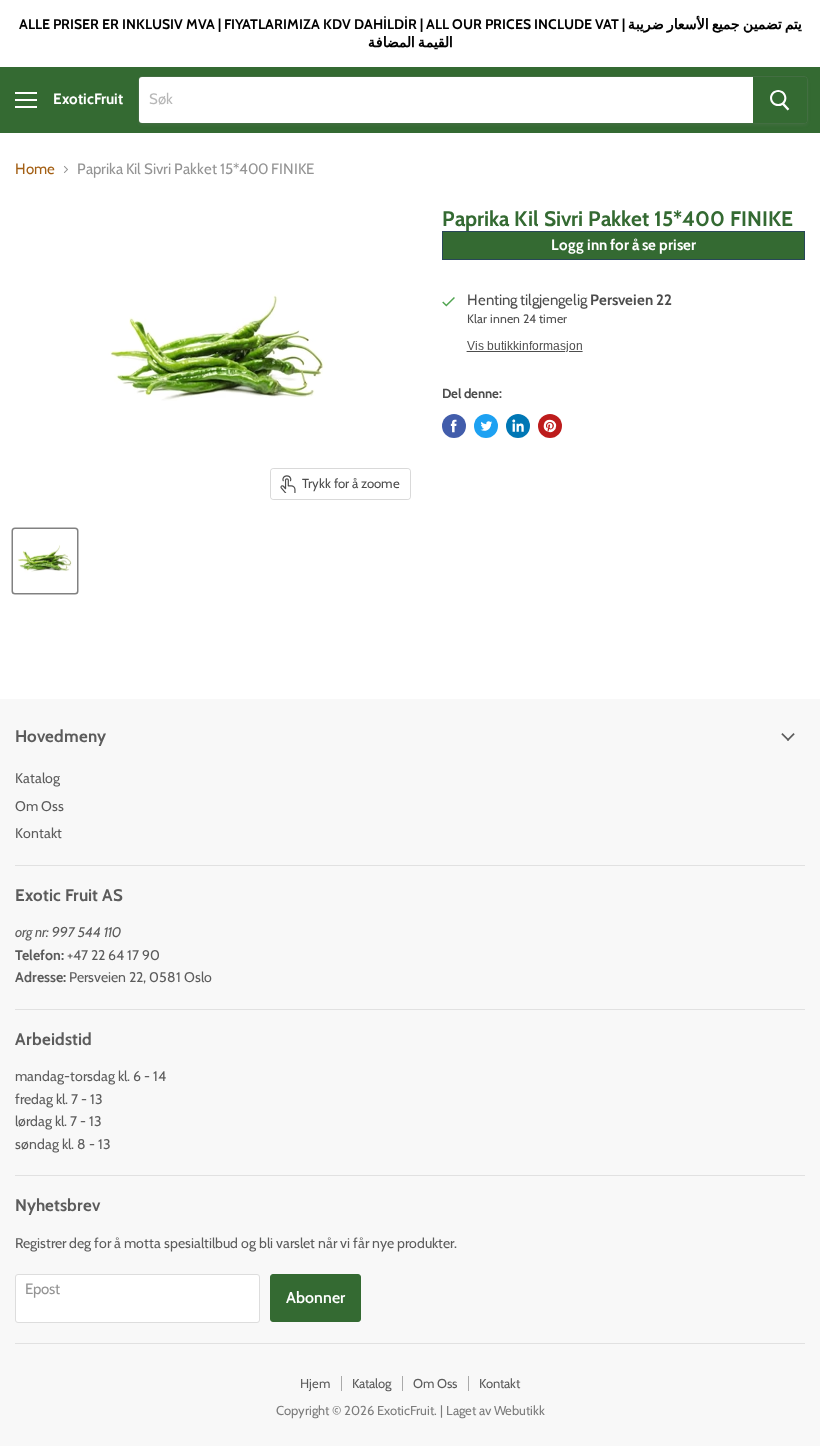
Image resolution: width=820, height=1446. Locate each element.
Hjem (315, 1383)
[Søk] (780, 100)
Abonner (315, 1297)
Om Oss (39, 806)
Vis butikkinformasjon (525, 346)
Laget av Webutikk (495, 1410)
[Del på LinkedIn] (518, 426)
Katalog (37, 778)
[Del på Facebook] (454, 426)
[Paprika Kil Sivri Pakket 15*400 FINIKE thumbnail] (45, 561)
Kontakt (38, 833)
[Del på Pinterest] (550, 426)
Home (35, 169)
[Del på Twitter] (486, 426)
